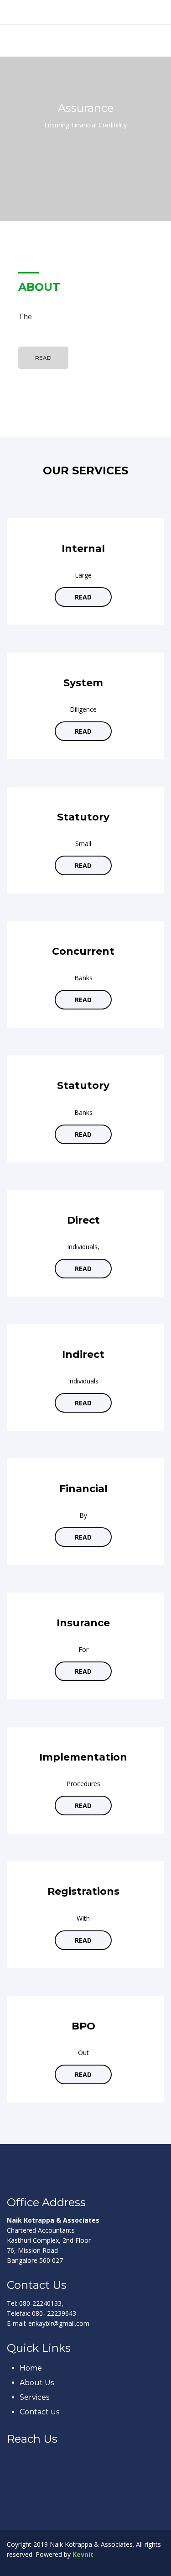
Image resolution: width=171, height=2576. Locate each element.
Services (34, 2397)
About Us (37, 2383)
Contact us (39, 2412)
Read (43, 358)
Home (31, 2368)
